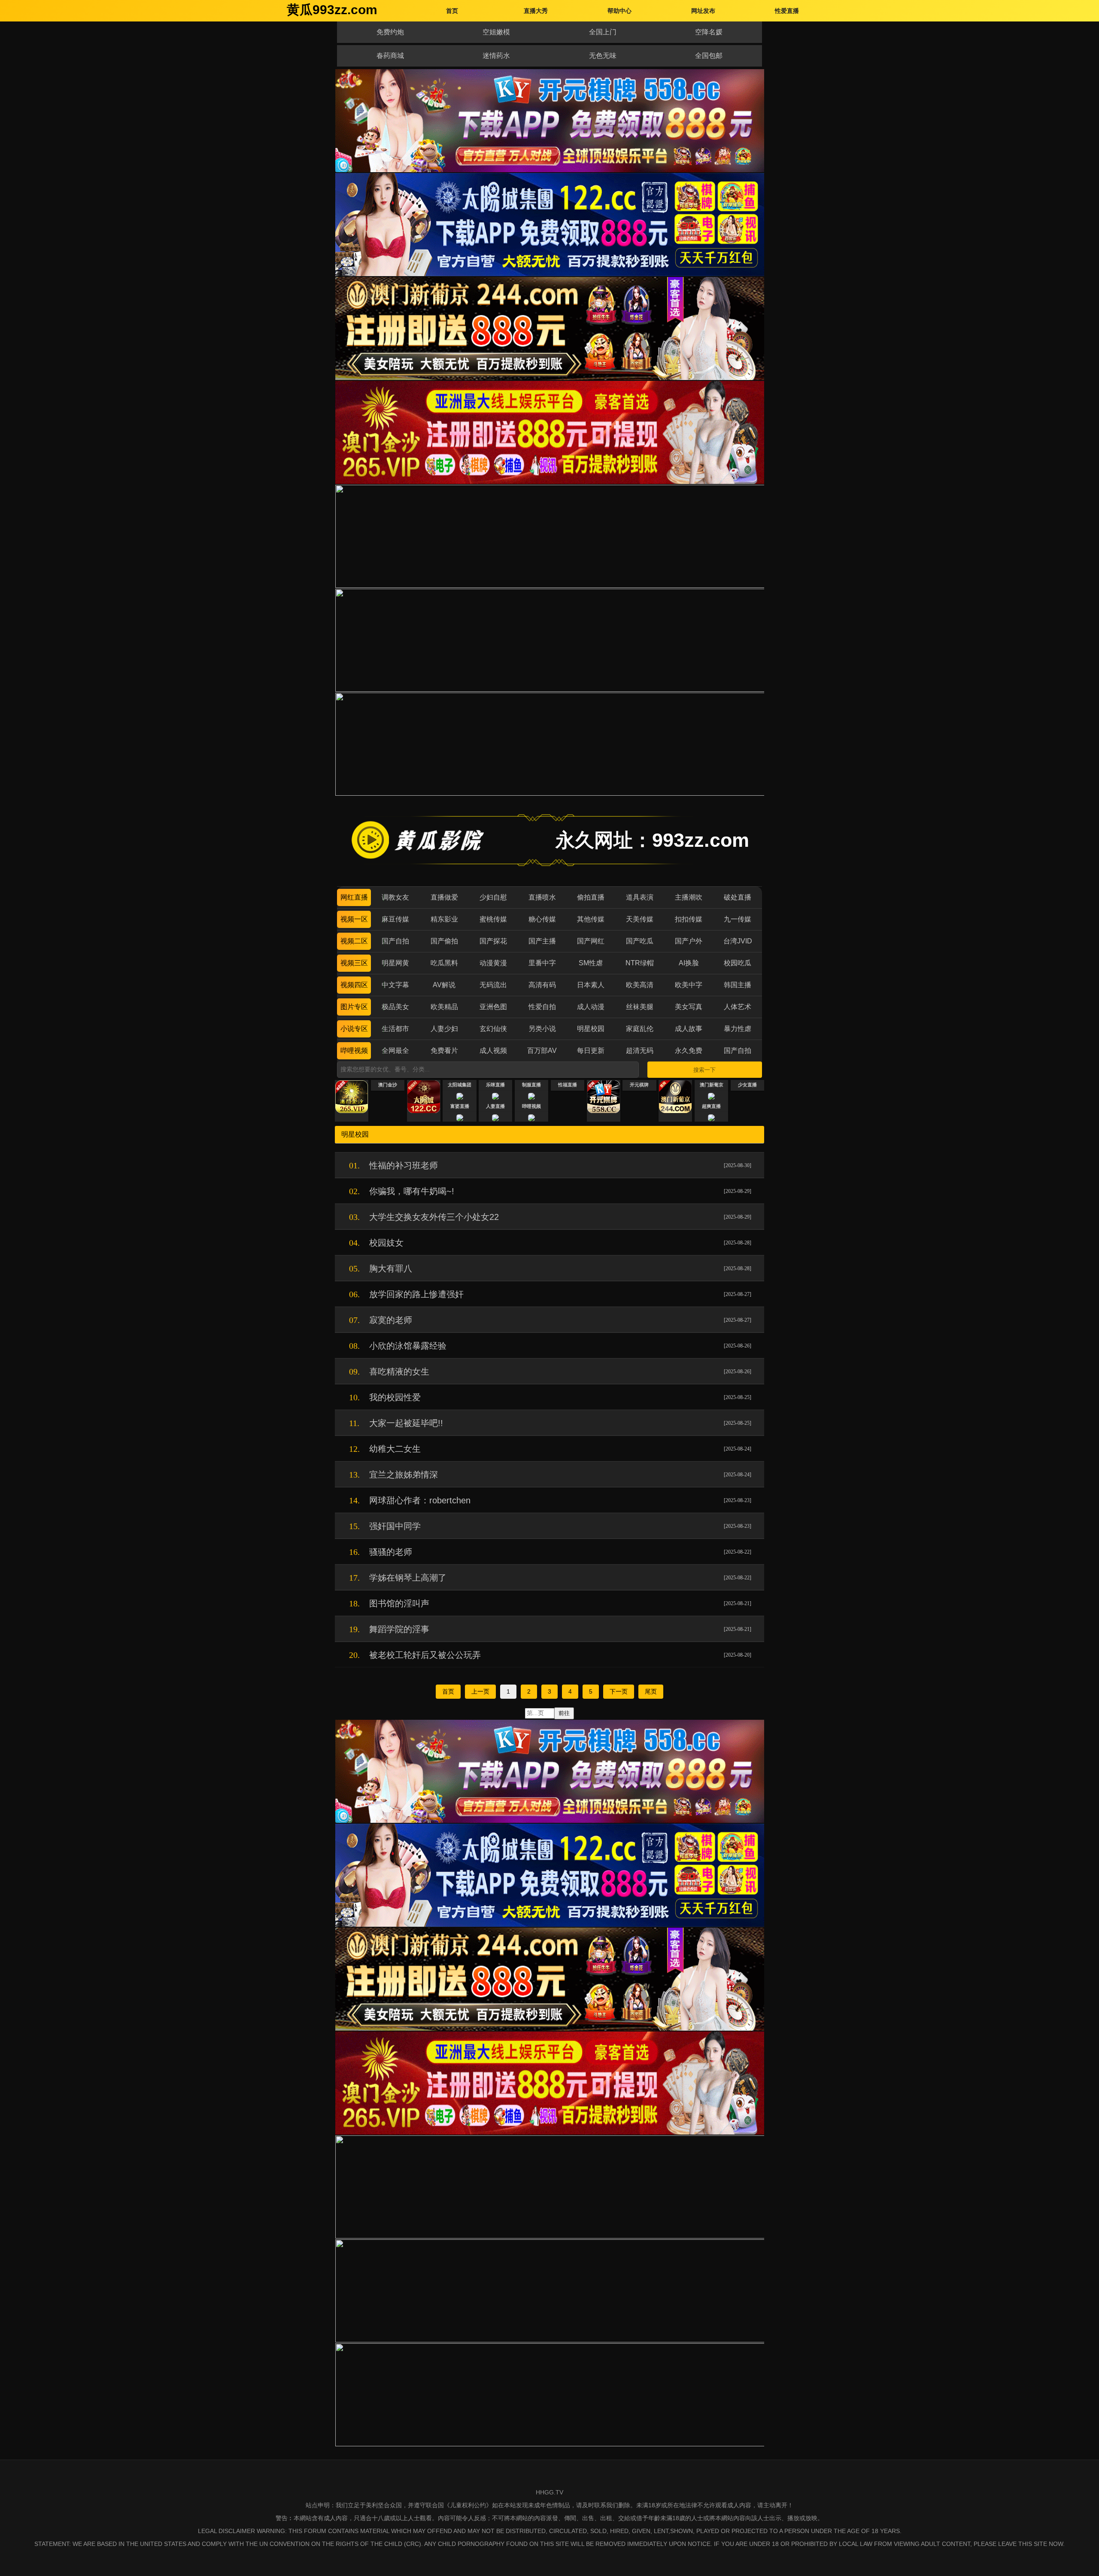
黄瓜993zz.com (332, 10)
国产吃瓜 (640, 941)
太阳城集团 (460, 1085)
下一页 (619, 1691)
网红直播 (354, 897)
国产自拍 (395, 941)
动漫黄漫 (493, 963)
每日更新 (591, 1051)
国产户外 (689, 941)
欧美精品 (444, 1007)
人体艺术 (738, 1007)
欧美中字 (689, 985)
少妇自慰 (493, 897)
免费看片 (444, 1051)
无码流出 (493, 985)
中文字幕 (395, 985)
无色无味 (603, 56)
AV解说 (444, 985)
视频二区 (354, 941)
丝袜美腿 (640, 1007)
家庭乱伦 (640, 1029)
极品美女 (395, 1007)
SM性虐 (591, 963)
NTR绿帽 (640, 963)
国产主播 (542, 941)
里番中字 (542, 963)
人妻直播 (495, 1106)
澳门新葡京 (712, 1085)
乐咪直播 (495, 1085)
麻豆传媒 (395, 919)
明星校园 (591, 1029)
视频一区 (354, 919)
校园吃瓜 (738, 963)
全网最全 (395, 1051)
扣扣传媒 (689, 919)
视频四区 (354, 985)
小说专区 (354, 1029)
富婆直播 (460, 1106)
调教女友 (395, 897)
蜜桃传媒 (493, 919)
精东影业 (444, 919)
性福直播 (568, 1085)
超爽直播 (711, 1106)
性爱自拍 (542, 1007)
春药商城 (390, 56)
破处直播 (738, 897)
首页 (448, 1691)
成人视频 (493, 1051)
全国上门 (603, 32)
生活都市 (395, 1029)
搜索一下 (704, 1070)
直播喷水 (542, 897)
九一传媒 (738, 919)
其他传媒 (591, 919)
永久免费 (689, 1051)
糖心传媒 (542, 919)
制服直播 (531, 1085)
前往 (564, 1713)
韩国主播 (738, 985)
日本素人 (591, 985)
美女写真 (689, 1007)
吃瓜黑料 (444, 963)
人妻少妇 (444, 1029)
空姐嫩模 (496, 32)
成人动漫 (591, 1007)
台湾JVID (738, 941)
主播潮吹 (689, 897)
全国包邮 (709, 56)
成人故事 (689, 1029)
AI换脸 (689, 963)
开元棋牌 (639, 1085)
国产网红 (591, 941)
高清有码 (542, 985)
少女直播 (747, 1085)
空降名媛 (709, 32)
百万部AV (542, 1051)
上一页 (480, 1691)
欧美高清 (640, 985)
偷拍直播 (591, 897)
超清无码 (640, 1051)
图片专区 (354, 1007)
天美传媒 (640, 919)
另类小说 (542, 1029)
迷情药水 (496, 56)
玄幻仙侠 (493, 1029)
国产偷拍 (444, 941)
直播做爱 (444, 897)
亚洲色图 (493, 1007)
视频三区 (354, 963)
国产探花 (493, 941)
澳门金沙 (388, 1085)
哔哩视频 (354, 1051)
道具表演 (640, 897)
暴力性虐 (738, 1029)
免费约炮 (390, 32)
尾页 (651, 1691)
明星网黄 (395, 963)
